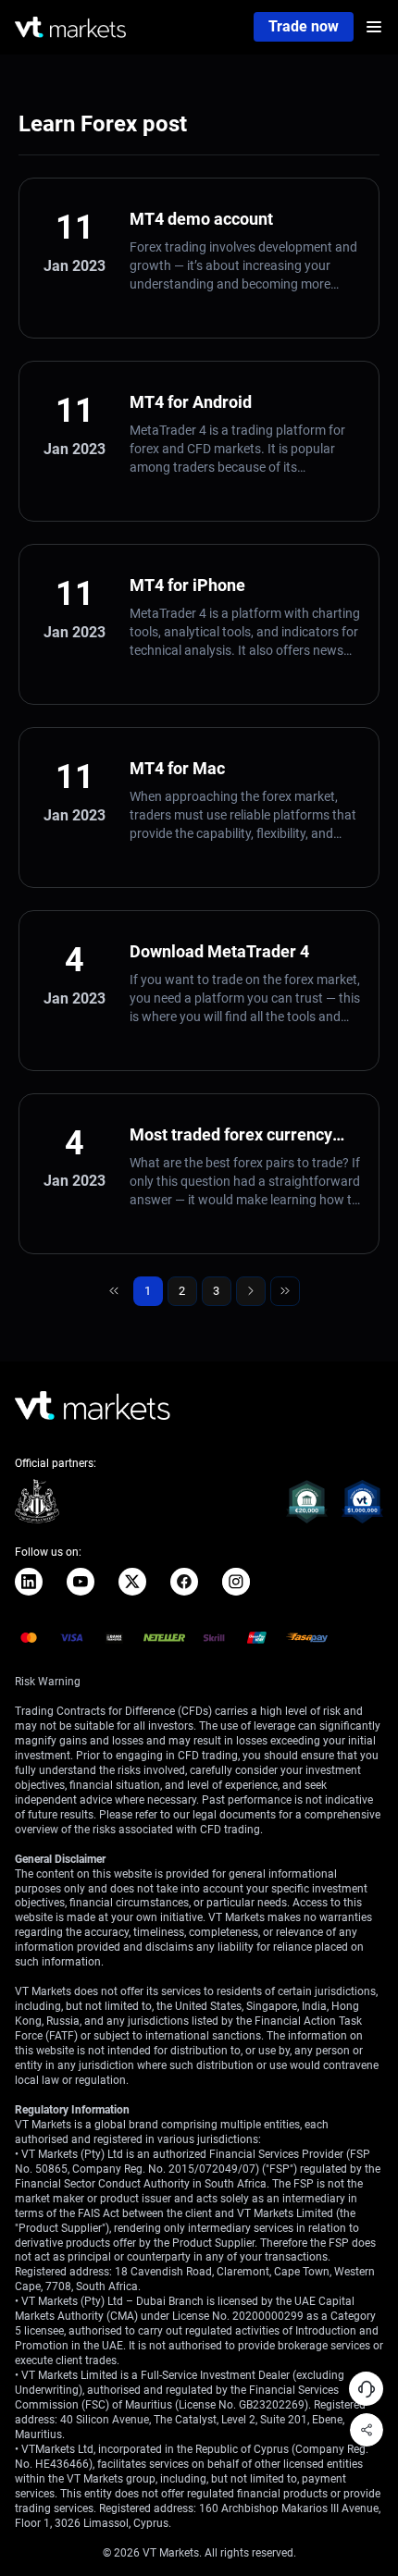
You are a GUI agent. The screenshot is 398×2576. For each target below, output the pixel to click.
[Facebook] (184, 1582)
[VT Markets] (70, 27)
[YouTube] (81, 1582)
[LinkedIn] (29, 1582)
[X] (132, 1582)
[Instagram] (236, 1582)
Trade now (304, 26)
